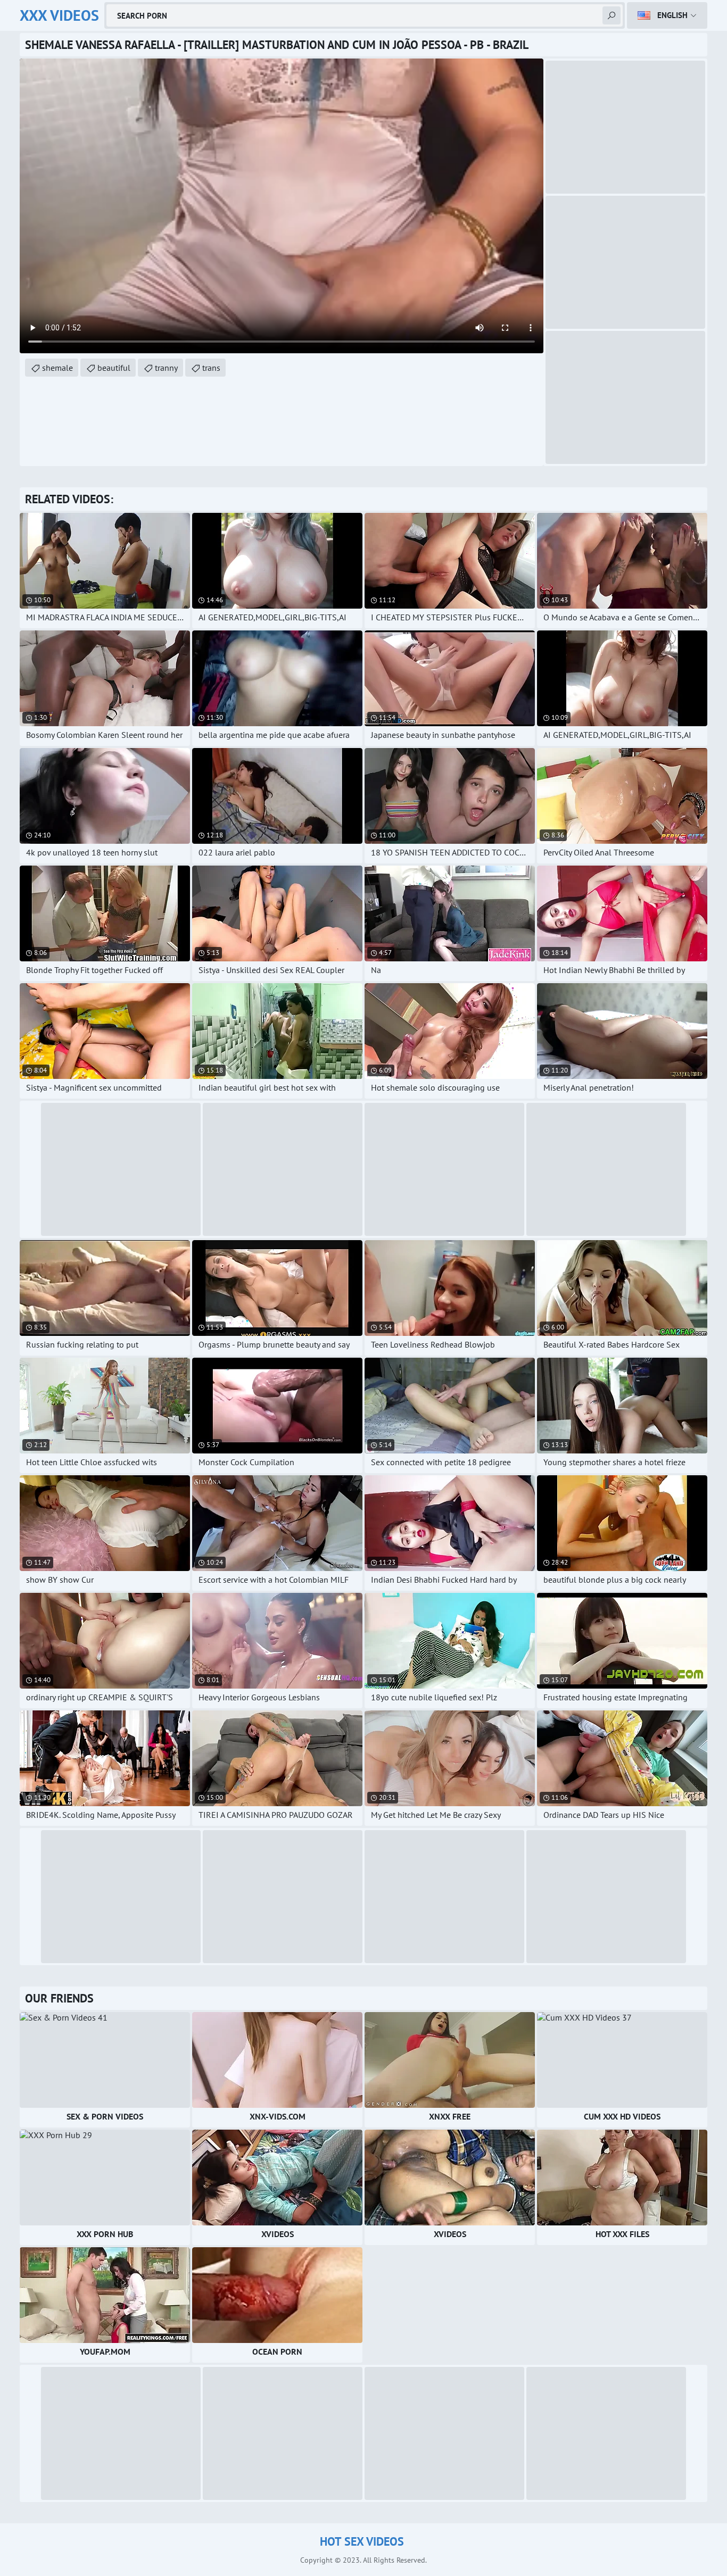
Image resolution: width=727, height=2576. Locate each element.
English (672, 15)
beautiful (114, 368)
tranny (166, 368)
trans (211, 368)
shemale (57, 368)
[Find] (612, 15)
